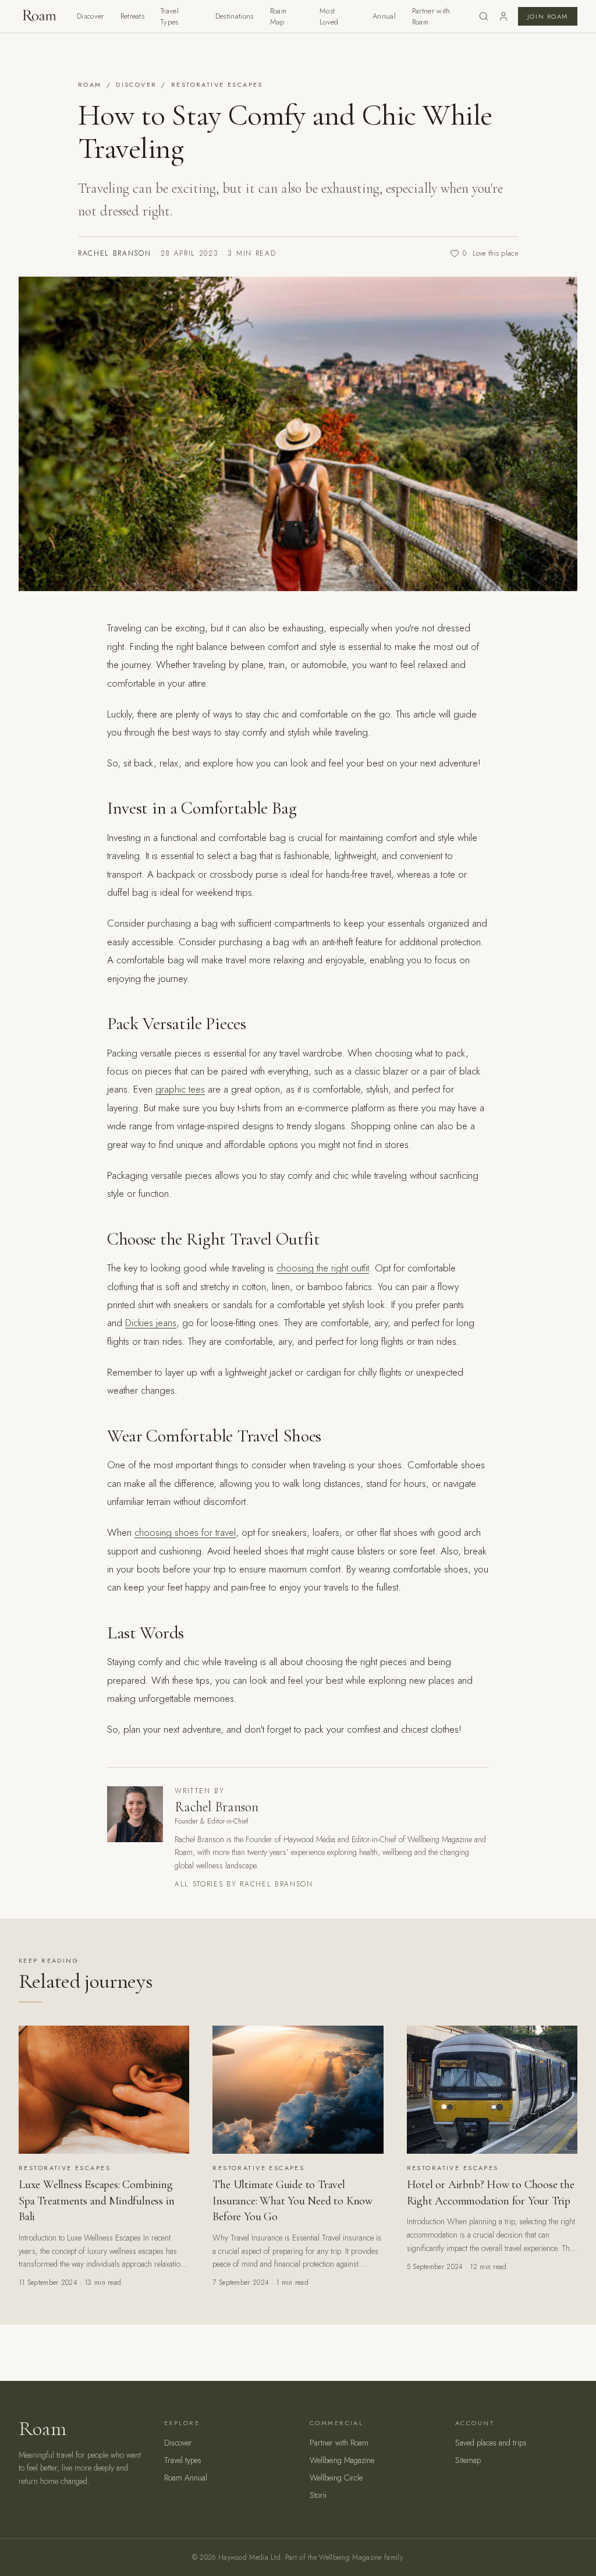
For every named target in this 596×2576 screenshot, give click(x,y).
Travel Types (170, 17)
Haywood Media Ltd (249, 2557)
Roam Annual (186, 2478)
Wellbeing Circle (336, 2478)
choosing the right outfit (323, 1268)
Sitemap (468, 2460)
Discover (91, 16)
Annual (384, 16)
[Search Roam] (484, 16)
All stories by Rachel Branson (244, 1884)
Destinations (235, 16)
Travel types (183, 2460)
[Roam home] (38, 16)
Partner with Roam (431, 17)
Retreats (133, 16)
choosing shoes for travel (185, 1532)
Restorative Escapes (217, 84)
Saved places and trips (491, 2443)
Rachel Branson (115, 253)
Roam (90, 84)
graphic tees (180, 1089)
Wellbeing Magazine (342, 2460)
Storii (318, 2495)
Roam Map (278, 17)
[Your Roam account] (503, 16)
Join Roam (548, 16)
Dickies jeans (151, 1323)
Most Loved (329, 17)
